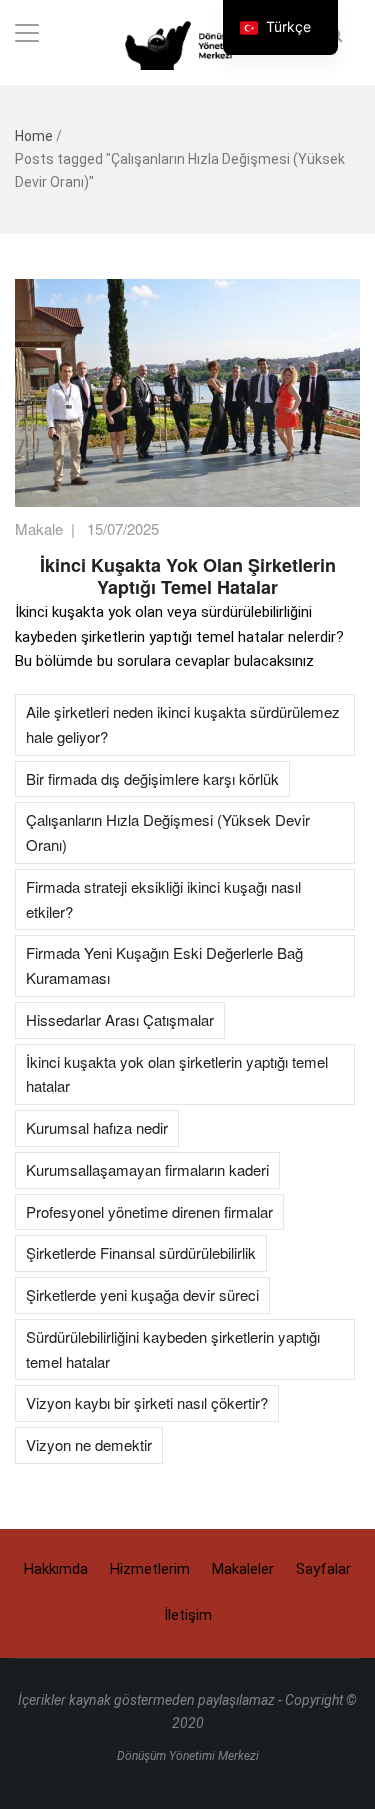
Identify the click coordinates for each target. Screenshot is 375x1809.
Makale (39, 528)
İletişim (188, 1615)
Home (34, 136)
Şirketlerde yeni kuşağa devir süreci (142, 1294)
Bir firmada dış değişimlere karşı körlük (152, 778)
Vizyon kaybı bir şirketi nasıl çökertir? (147, 1402)
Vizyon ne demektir (89, 1444)
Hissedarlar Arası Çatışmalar (120, 1019)
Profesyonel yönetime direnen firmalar (149, 1211)
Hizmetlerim (150, 1569)
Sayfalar (323, 1569)
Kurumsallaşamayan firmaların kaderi (147, 1169)
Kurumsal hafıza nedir (97, 1127)
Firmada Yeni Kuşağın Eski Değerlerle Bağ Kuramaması (164, 965)
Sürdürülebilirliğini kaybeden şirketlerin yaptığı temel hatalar (173, 1349)
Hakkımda (56, 1569)
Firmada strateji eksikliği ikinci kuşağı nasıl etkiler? (163, 899)
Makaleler (243, 1569)
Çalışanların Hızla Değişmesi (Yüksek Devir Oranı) (168, 832)
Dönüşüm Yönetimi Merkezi (188, 1756)
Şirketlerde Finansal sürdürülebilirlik (141, 1252)
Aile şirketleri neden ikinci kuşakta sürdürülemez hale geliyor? (183, 724)
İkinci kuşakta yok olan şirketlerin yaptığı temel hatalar (177, 1074)
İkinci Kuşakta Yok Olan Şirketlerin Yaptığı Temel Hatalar (188, 576)
